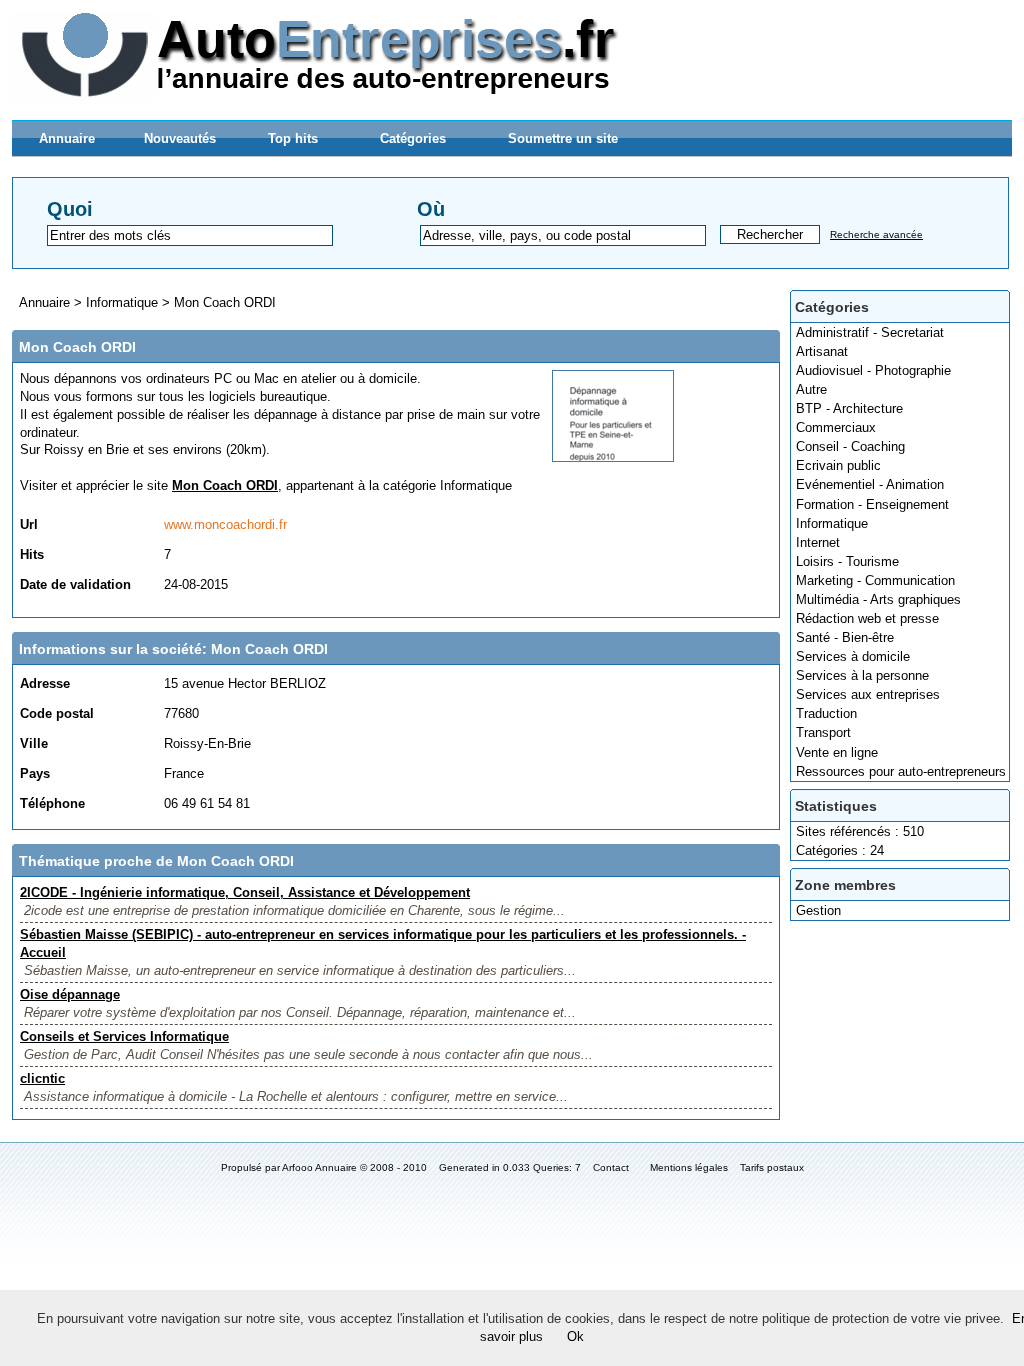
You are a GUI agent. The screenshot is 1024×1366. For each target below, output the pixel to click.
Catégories (413, 138)
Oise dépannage (70, 994)
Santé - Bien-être (845, 637)
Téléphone (52, 803)
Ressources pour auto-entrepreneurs (901, 771)
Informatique (832, 523)
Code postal (57, 713)
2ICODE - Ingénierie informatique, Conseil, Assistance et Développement (245, 892)
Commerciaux (836, 427)
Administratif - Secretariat (870, 332)
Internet (818, 542)
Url (29, 524)
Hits (32, 554)
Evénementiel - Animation (870, 484)
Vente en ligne (837, 752)
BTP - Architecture (849, 408)
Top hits (293, 138)
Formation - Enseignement (872, 504)
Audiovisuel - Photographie (873, 370)
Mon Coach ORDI (225, 302)
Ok (575, 1336)
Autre (811, 389)
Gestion (818, 910)
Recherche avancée (876, 234)
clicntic (42, 1078)
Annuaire (67, 138)
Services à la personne (862, 675)
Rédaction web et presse (867, 618)
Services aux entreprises (868, 694)
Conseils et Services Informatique (124, 1036)
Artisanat (822, 351)
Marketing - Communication (875, 580)
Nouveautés (180, 138)
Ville (34, 743)
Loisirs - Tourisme (847, 561)
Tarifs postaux (772, 1167)
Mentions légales (689, 1167)
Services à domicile (853, 656)
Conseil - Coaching (850, 446)
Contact (611, 1167)
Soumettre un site (563, 138)
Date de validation (75, 584)
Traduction (826, 713)
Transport (823, 732)
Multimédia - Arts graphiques (878, 599)
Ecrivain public (838, 465)
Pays (35, 773)
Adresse (45, 683)
